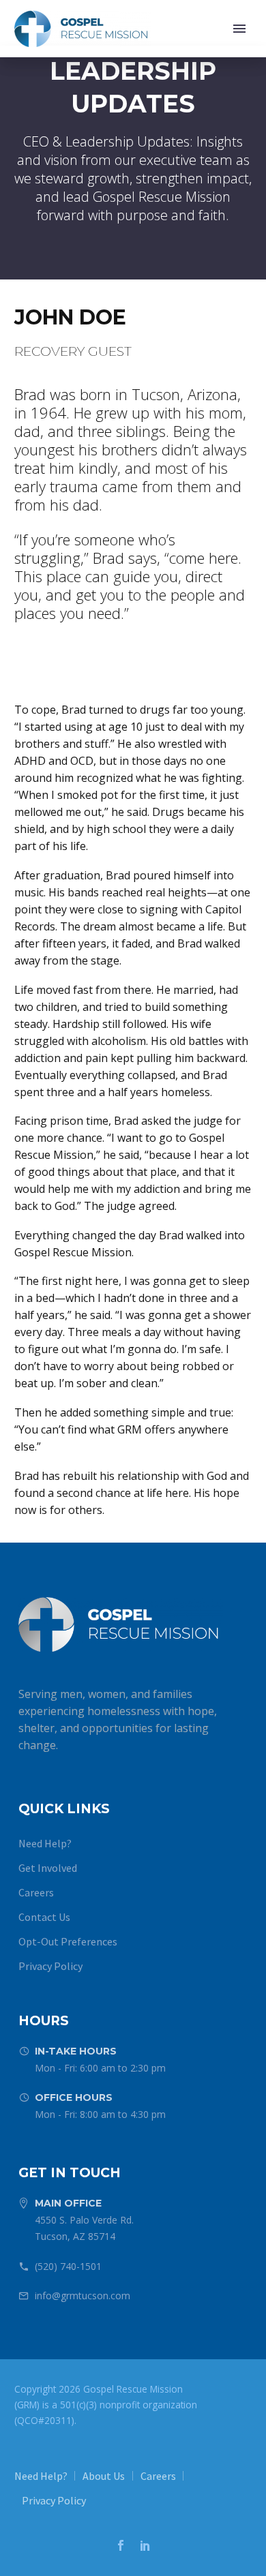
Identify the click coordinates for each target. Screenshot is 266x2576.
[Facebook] (121, 2545)
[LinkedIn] (145, 2545)
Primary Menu (239, 29)
